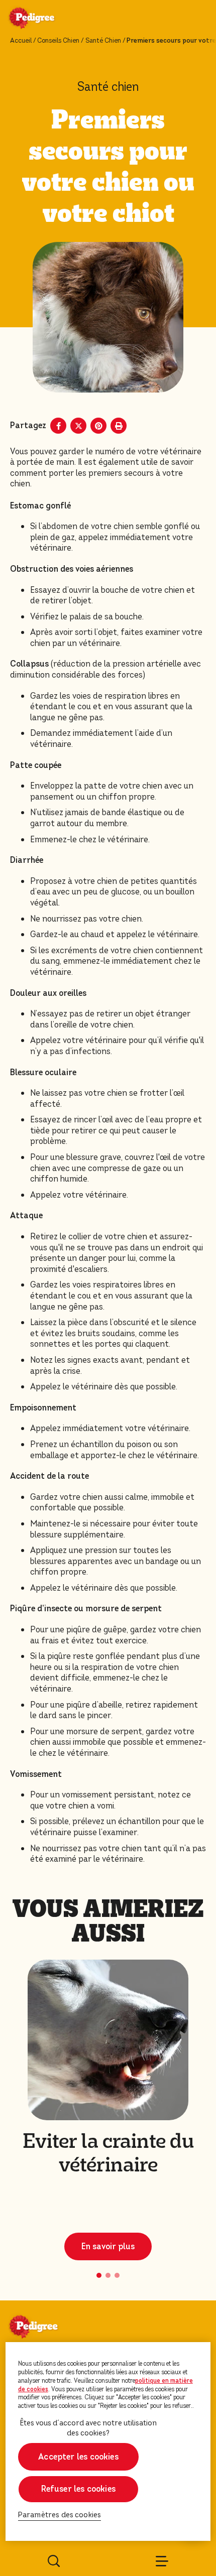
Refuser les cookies (78, 2489)
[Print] (119, 426)
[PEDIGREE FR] (44, 19)
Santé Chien (103, 41)
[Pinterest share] (98, 426)
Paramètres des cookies (60, 2515)
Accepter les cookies (78, 2457)
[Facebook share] (58, 426)
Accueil (21, 41)
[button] (99, 2275)
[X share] (78, 426)
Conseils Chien (58, 41)
